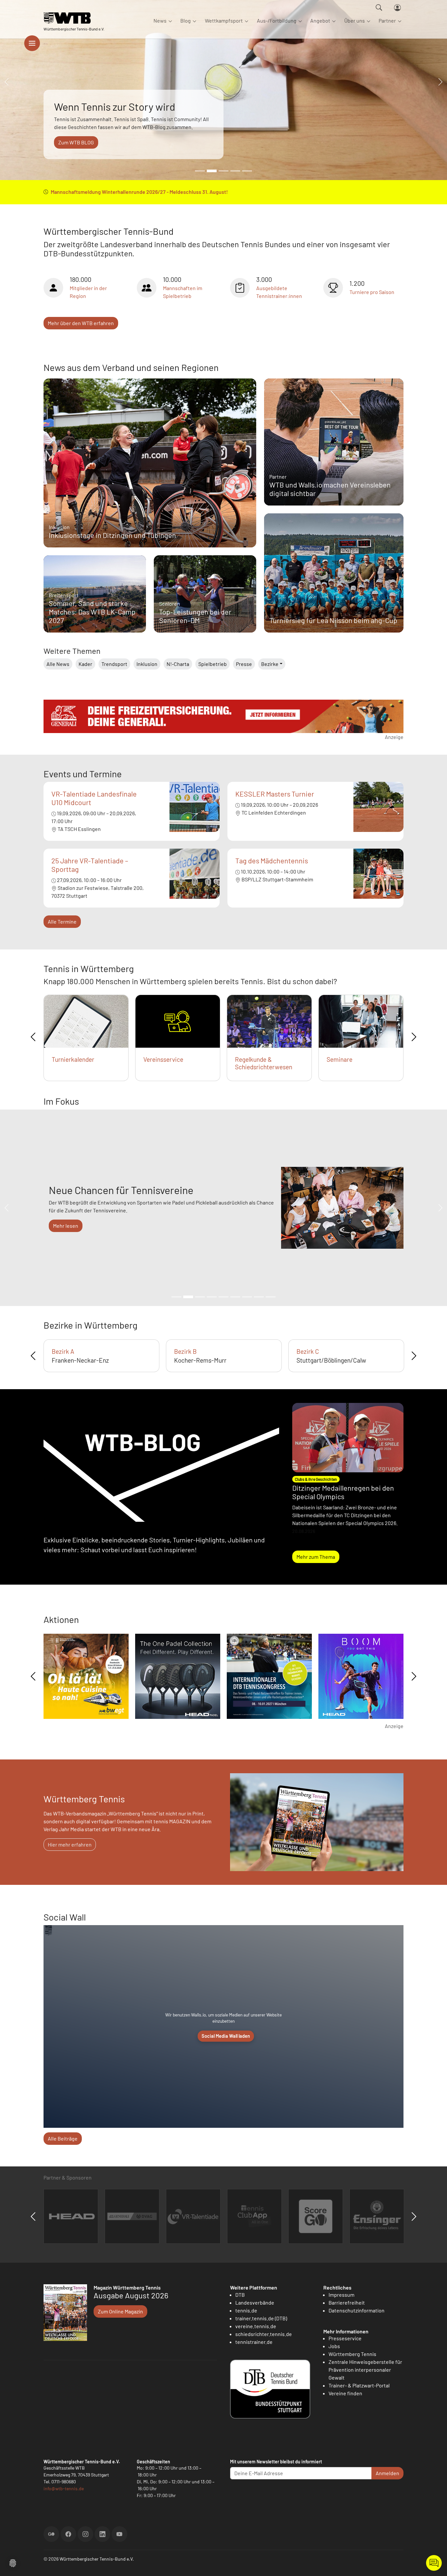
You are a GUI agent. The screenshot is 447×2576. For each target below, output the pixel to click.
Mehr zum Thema (316, 1557)
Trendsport (114, 664)
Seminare (340, 1059)
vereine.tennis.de (256, 2326)
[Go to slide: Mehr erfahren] (176, 1297)
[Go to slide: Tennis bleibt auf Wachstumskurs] (223, 171)
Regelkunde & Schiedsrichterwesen (264, 1063)
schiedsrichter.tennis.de (264, 2334)
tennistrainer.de (254, 2342)
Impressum (341, 2295)
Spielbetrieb (213, 664)
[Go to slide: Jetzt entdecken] (223, 1297)
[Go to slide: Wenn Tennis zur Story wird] (212, 171)
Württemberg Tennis (352, 2354)
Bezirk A (63, 1351)
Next (414, 1037)
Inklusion (147, 664)
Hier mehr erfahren (70, 1844)
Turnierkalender (73, 1059)
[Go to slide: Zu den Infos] (235, 1297)
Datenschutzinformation (357, 2310)
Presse (244, 664)
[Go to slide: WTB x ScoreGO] (247, 171)
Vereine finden (345, 2393)
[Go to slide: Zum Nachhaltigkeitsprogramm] (247, 1297)
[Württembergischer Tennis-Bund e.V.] (74, 18)
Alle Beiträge (63, 2138)
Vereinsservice (163, 1059)
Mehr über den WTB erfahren (81, 323)
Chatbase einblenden (434, 2563)
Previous (33, 1037)
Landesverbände (255, 2302)
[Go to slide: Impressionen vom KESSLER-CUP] (235, 171)
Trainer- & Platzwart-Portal (359, 2385)
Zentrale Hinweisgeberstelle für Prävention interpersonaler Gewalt (365, 2370)
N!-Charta (178, 664)
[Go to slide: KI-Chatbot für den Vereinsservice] (200, 1297)
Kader (85, 664)
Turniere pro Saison (372, 292)
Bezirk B (185, 1351)
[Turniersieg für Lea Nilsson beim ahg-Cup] (334, 579)
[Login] (397, 8)
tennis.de (246, 2310)
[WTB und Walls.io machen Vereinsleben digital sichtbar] (334, 444)
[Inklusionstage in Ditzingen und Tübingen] (150, 478)
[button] (13, 2562)
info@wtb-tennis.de (64, 2488)
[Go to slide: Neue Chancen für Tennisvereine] (188, 1297)
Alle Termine (62, 921)
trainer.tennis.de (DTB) (261, 2318)
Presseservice (345, 2338)
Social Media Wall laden (226, 2036)
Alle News (58, 664)
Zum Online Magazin (120, 2311)
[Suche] (379, 8)
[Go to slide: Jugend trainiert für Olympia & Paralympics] (271, 1297)
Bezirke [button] (270, 664)
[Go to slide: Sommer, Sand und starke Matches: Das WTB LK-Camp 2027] (200, 171)
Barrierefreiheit (347, 2302)
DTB (240, 2295)
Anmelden (387, 2473)
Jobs (334, 2346)
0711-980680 (64, 2482)
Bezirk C (308, 1351)
